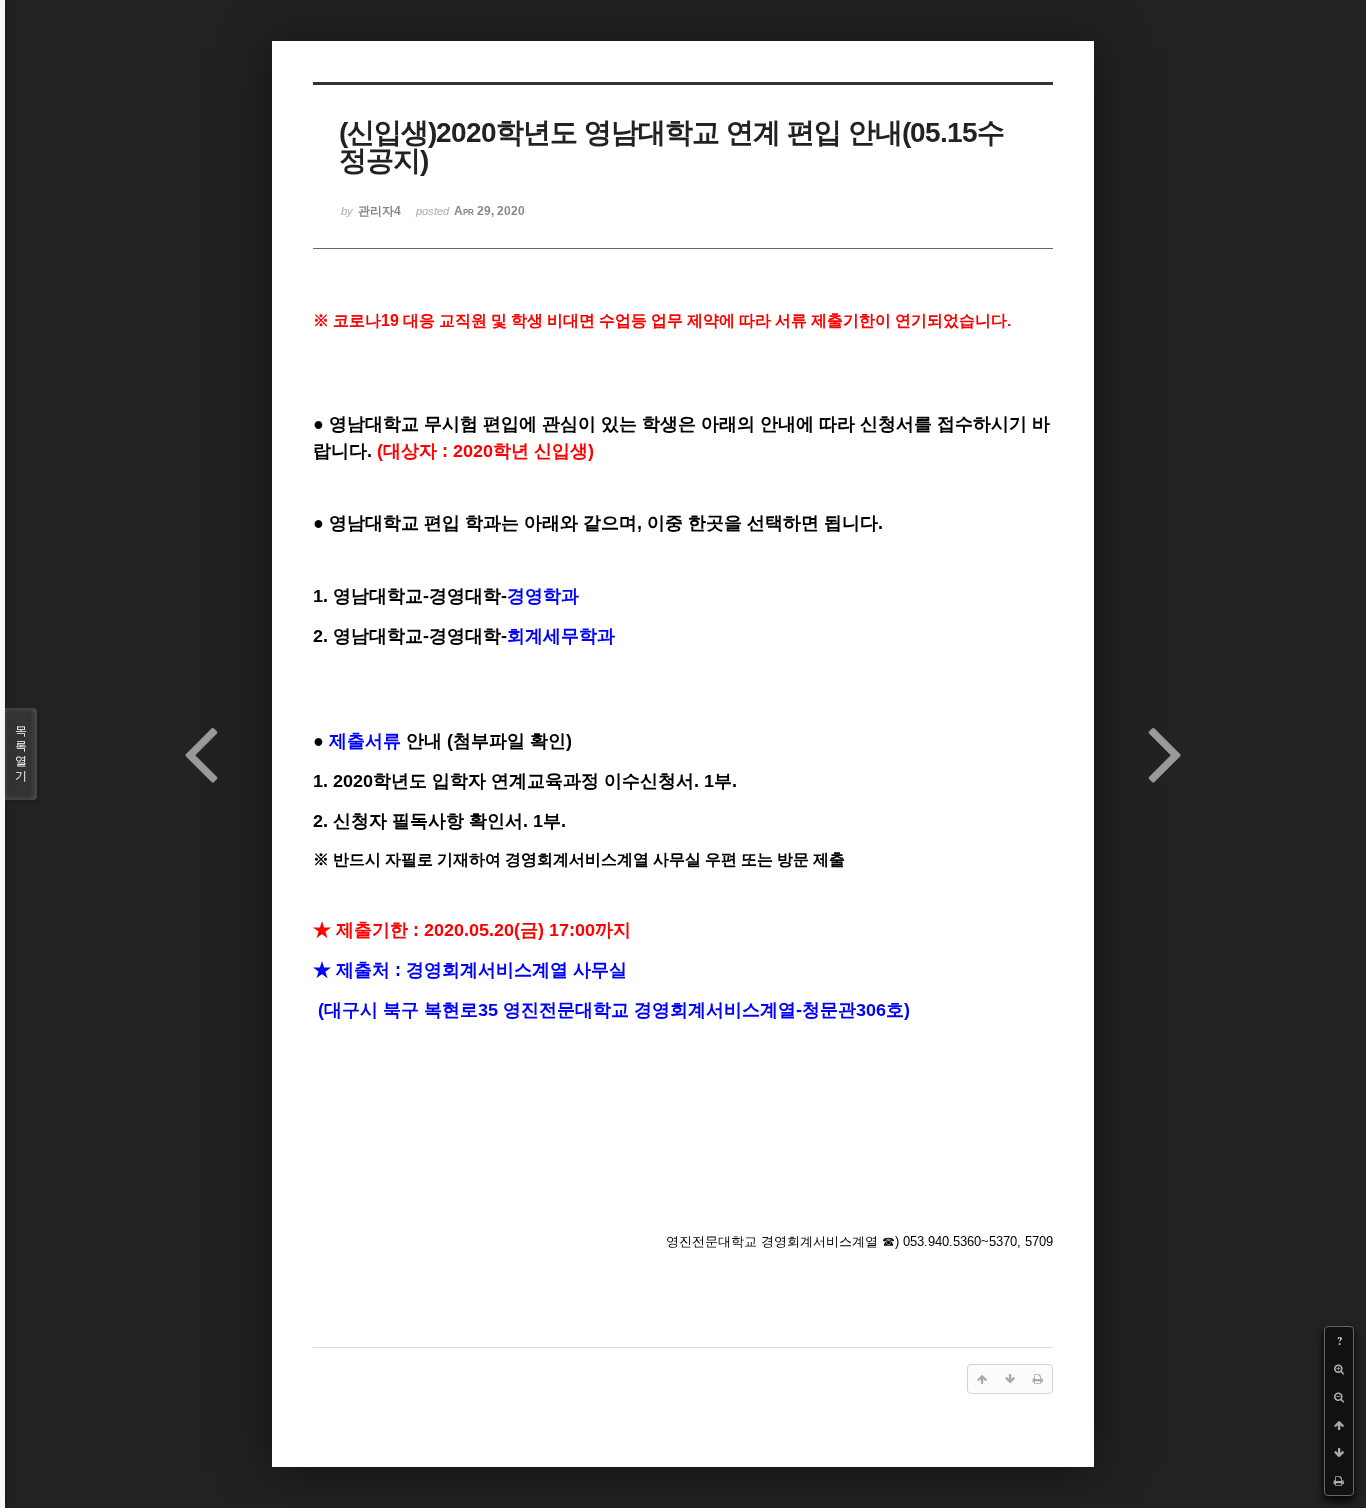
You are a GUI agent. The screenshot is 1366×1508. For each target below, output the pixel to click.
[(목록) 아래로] (1339, 1453)
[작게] (1339, 1397)
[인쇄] (1339, 1481)
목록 (21, 753)
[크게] (1339, 1369)
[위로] (1339, 1425)
